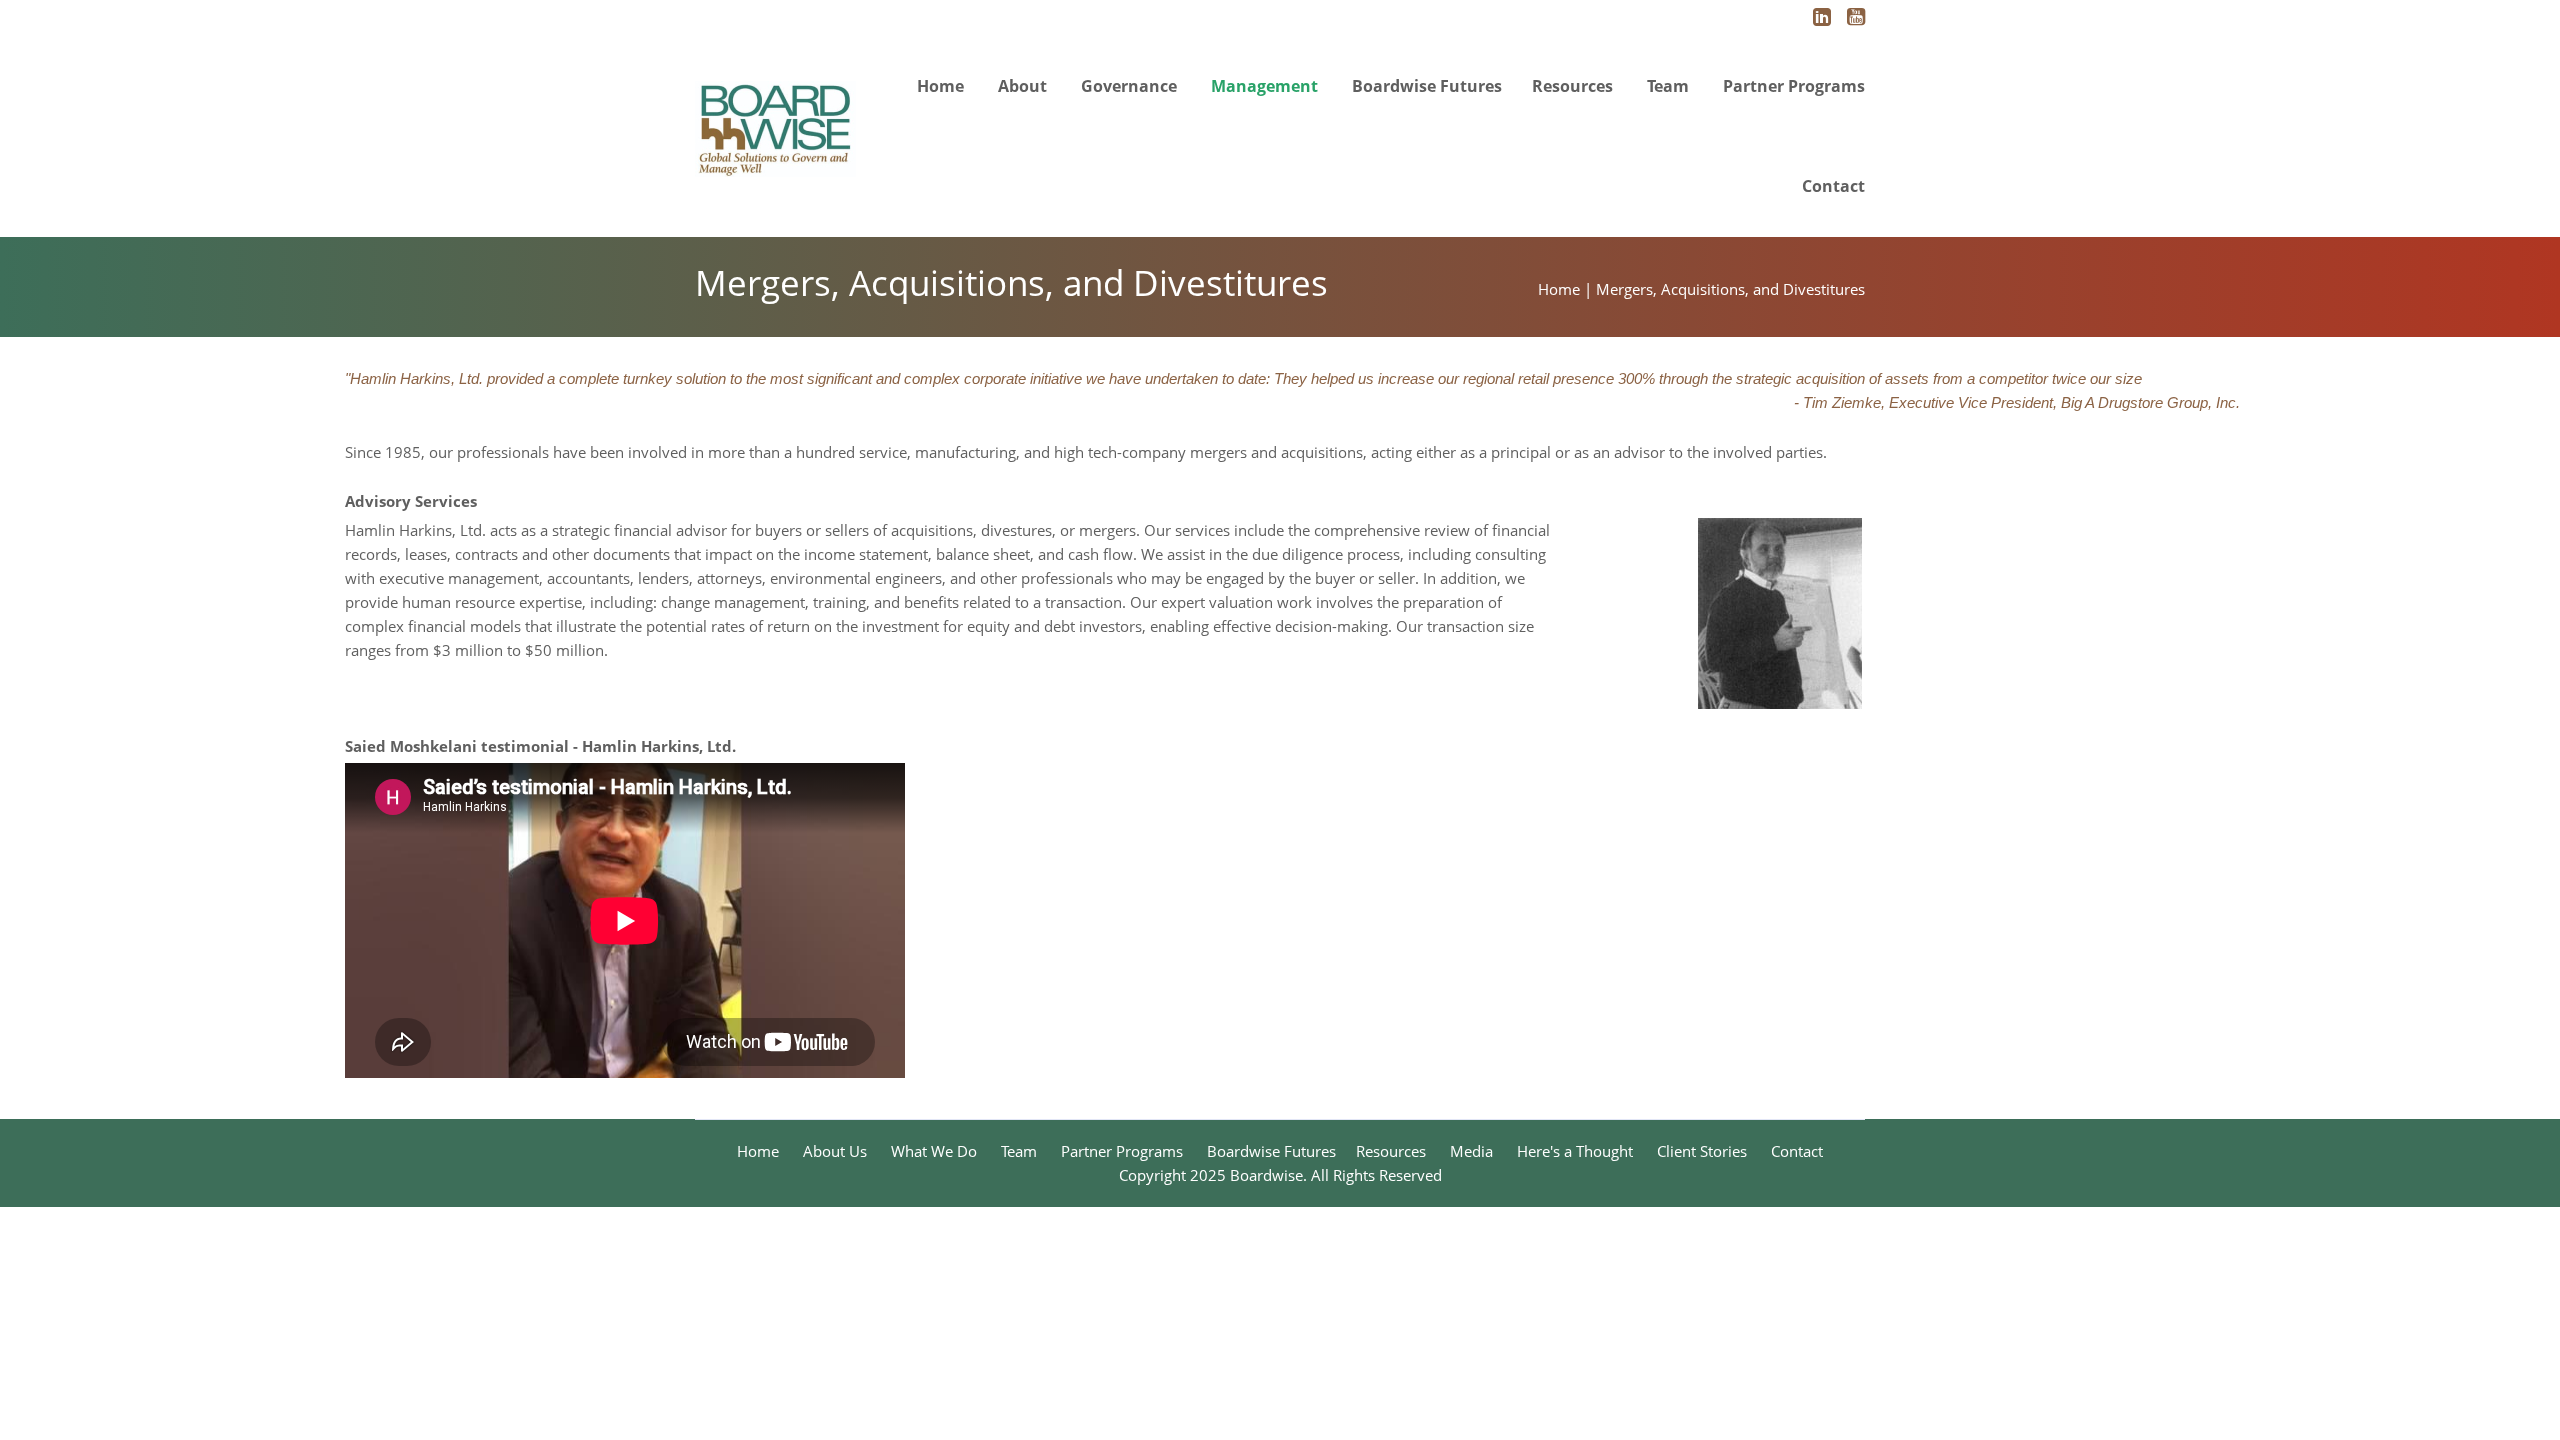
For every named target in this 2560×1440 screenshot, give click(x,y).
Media (1471, 1151)
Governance (1129, 86)
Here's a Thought (1575, 1151)
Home (940, 86)
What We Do (934, 1151)
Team (1668, 86)
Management (1264, 86)
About (1022, 86)
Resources (1572, 86)
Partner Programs (1794, 86)
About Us (835, 1151)
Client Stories (1702, 1151)
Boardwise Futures (1427, 86)
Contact (1833, 186)
